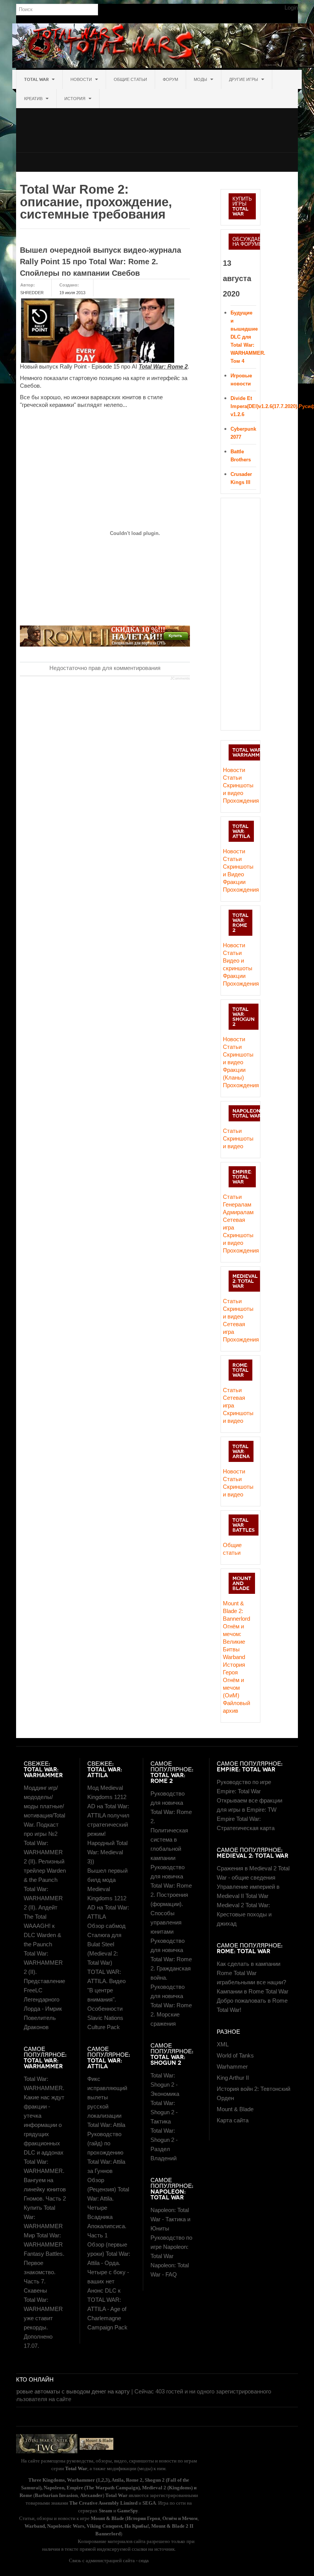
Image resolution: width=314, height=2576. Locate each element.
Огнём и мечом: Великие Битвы (234, 1638)
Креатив (34, 99)
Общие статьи (130, 79)
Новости (82, 79)
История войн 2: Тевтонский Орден (253, 2093)
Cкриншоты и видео (238, 1058)
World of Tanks (235, 2055)
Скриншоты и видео (238, 789)
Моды (201, 79)
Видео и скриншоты (238, 964)
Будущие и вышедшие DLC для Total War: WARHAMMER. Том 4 (248, 337)
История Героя (234, 1668)
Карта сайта (233, 2120)
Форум (170, 79)
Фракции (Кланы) (234, 1074)
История (75, 99)
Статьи (232, 778)
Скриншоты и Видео (238, 870)
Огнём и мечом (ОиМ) (233, 1688)
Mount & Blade (235, 2109)
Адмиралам (238, 1212)
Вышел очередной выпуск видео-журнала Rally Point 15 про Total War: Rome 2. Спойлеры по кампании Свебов (101, 262)
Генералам (237, 1204)
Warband (234, 1657)
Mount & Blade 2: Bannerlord (236, 1611)
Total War (37, 79)
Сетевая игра (234, 1224)
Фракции (234, 882)
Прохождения (240, 801)
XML (223, 2044)
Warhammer (232, 2067)
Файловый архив (236, 1707)
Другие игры (244, 79)
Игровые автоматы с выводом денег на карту (70, 2391)
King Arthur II (233, 2078)
